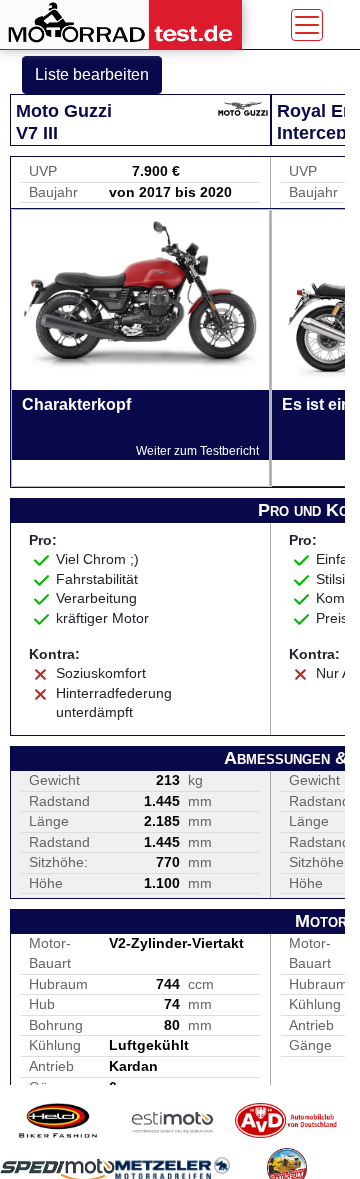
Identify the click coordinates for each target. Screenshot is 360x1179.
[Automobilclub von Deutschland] (286, 1120)
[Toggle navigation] (307, 25)
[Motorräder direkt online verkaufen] (172, 1120)
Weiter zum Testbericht (197, 451)
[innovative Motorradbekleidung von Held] (57, 1120)
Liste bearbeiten (92, 74)
